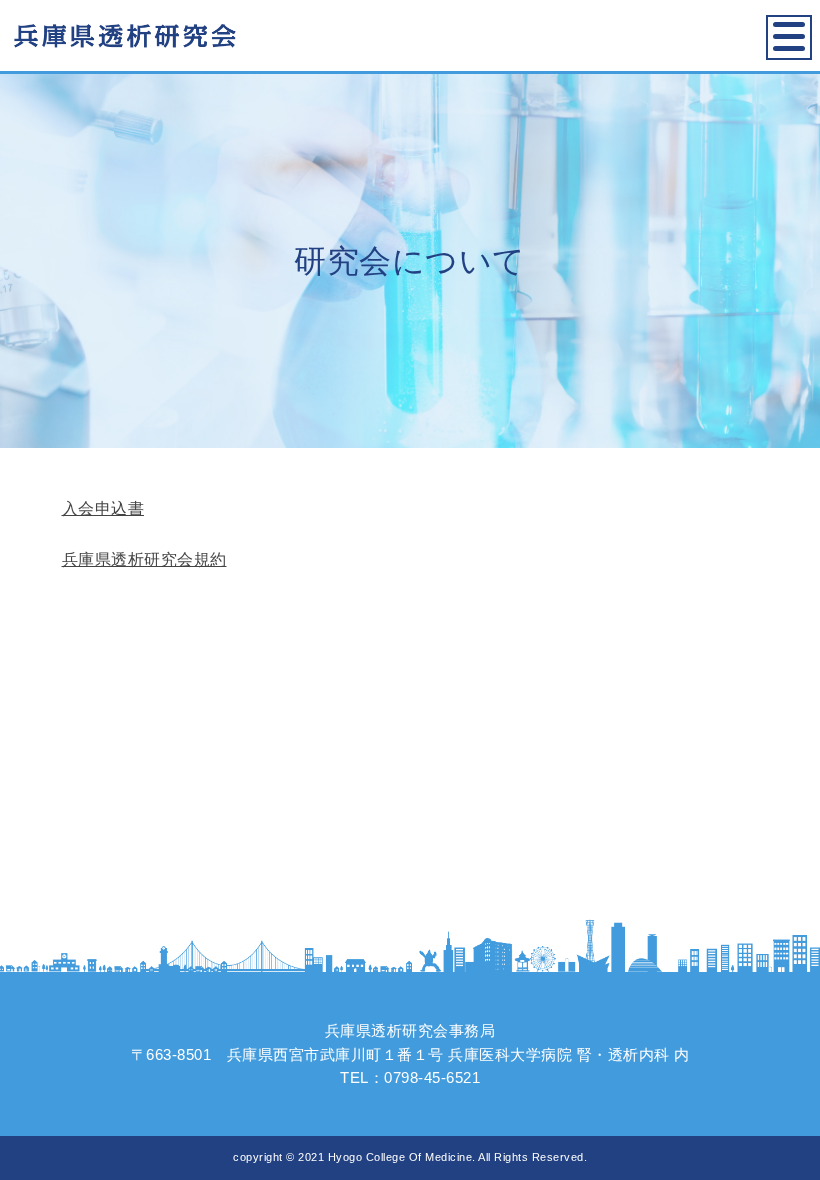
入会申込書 (103, 508)
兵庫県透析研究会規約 (144, 559)
